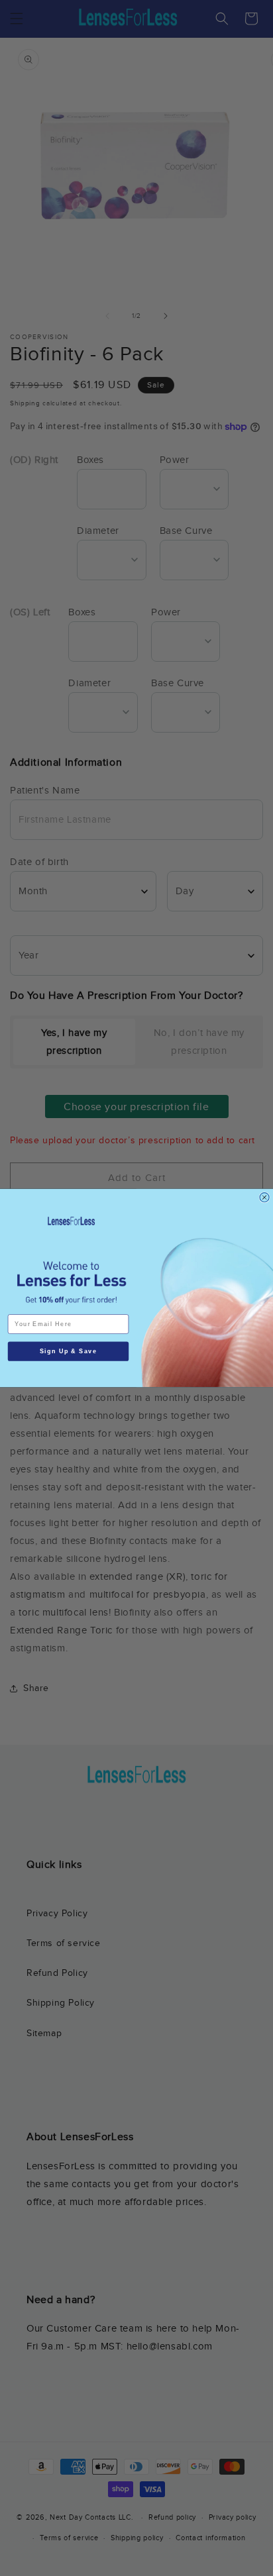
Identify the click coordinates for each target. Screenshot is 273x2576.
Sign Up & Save (69, 1351)
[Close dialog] (264, 1198)
